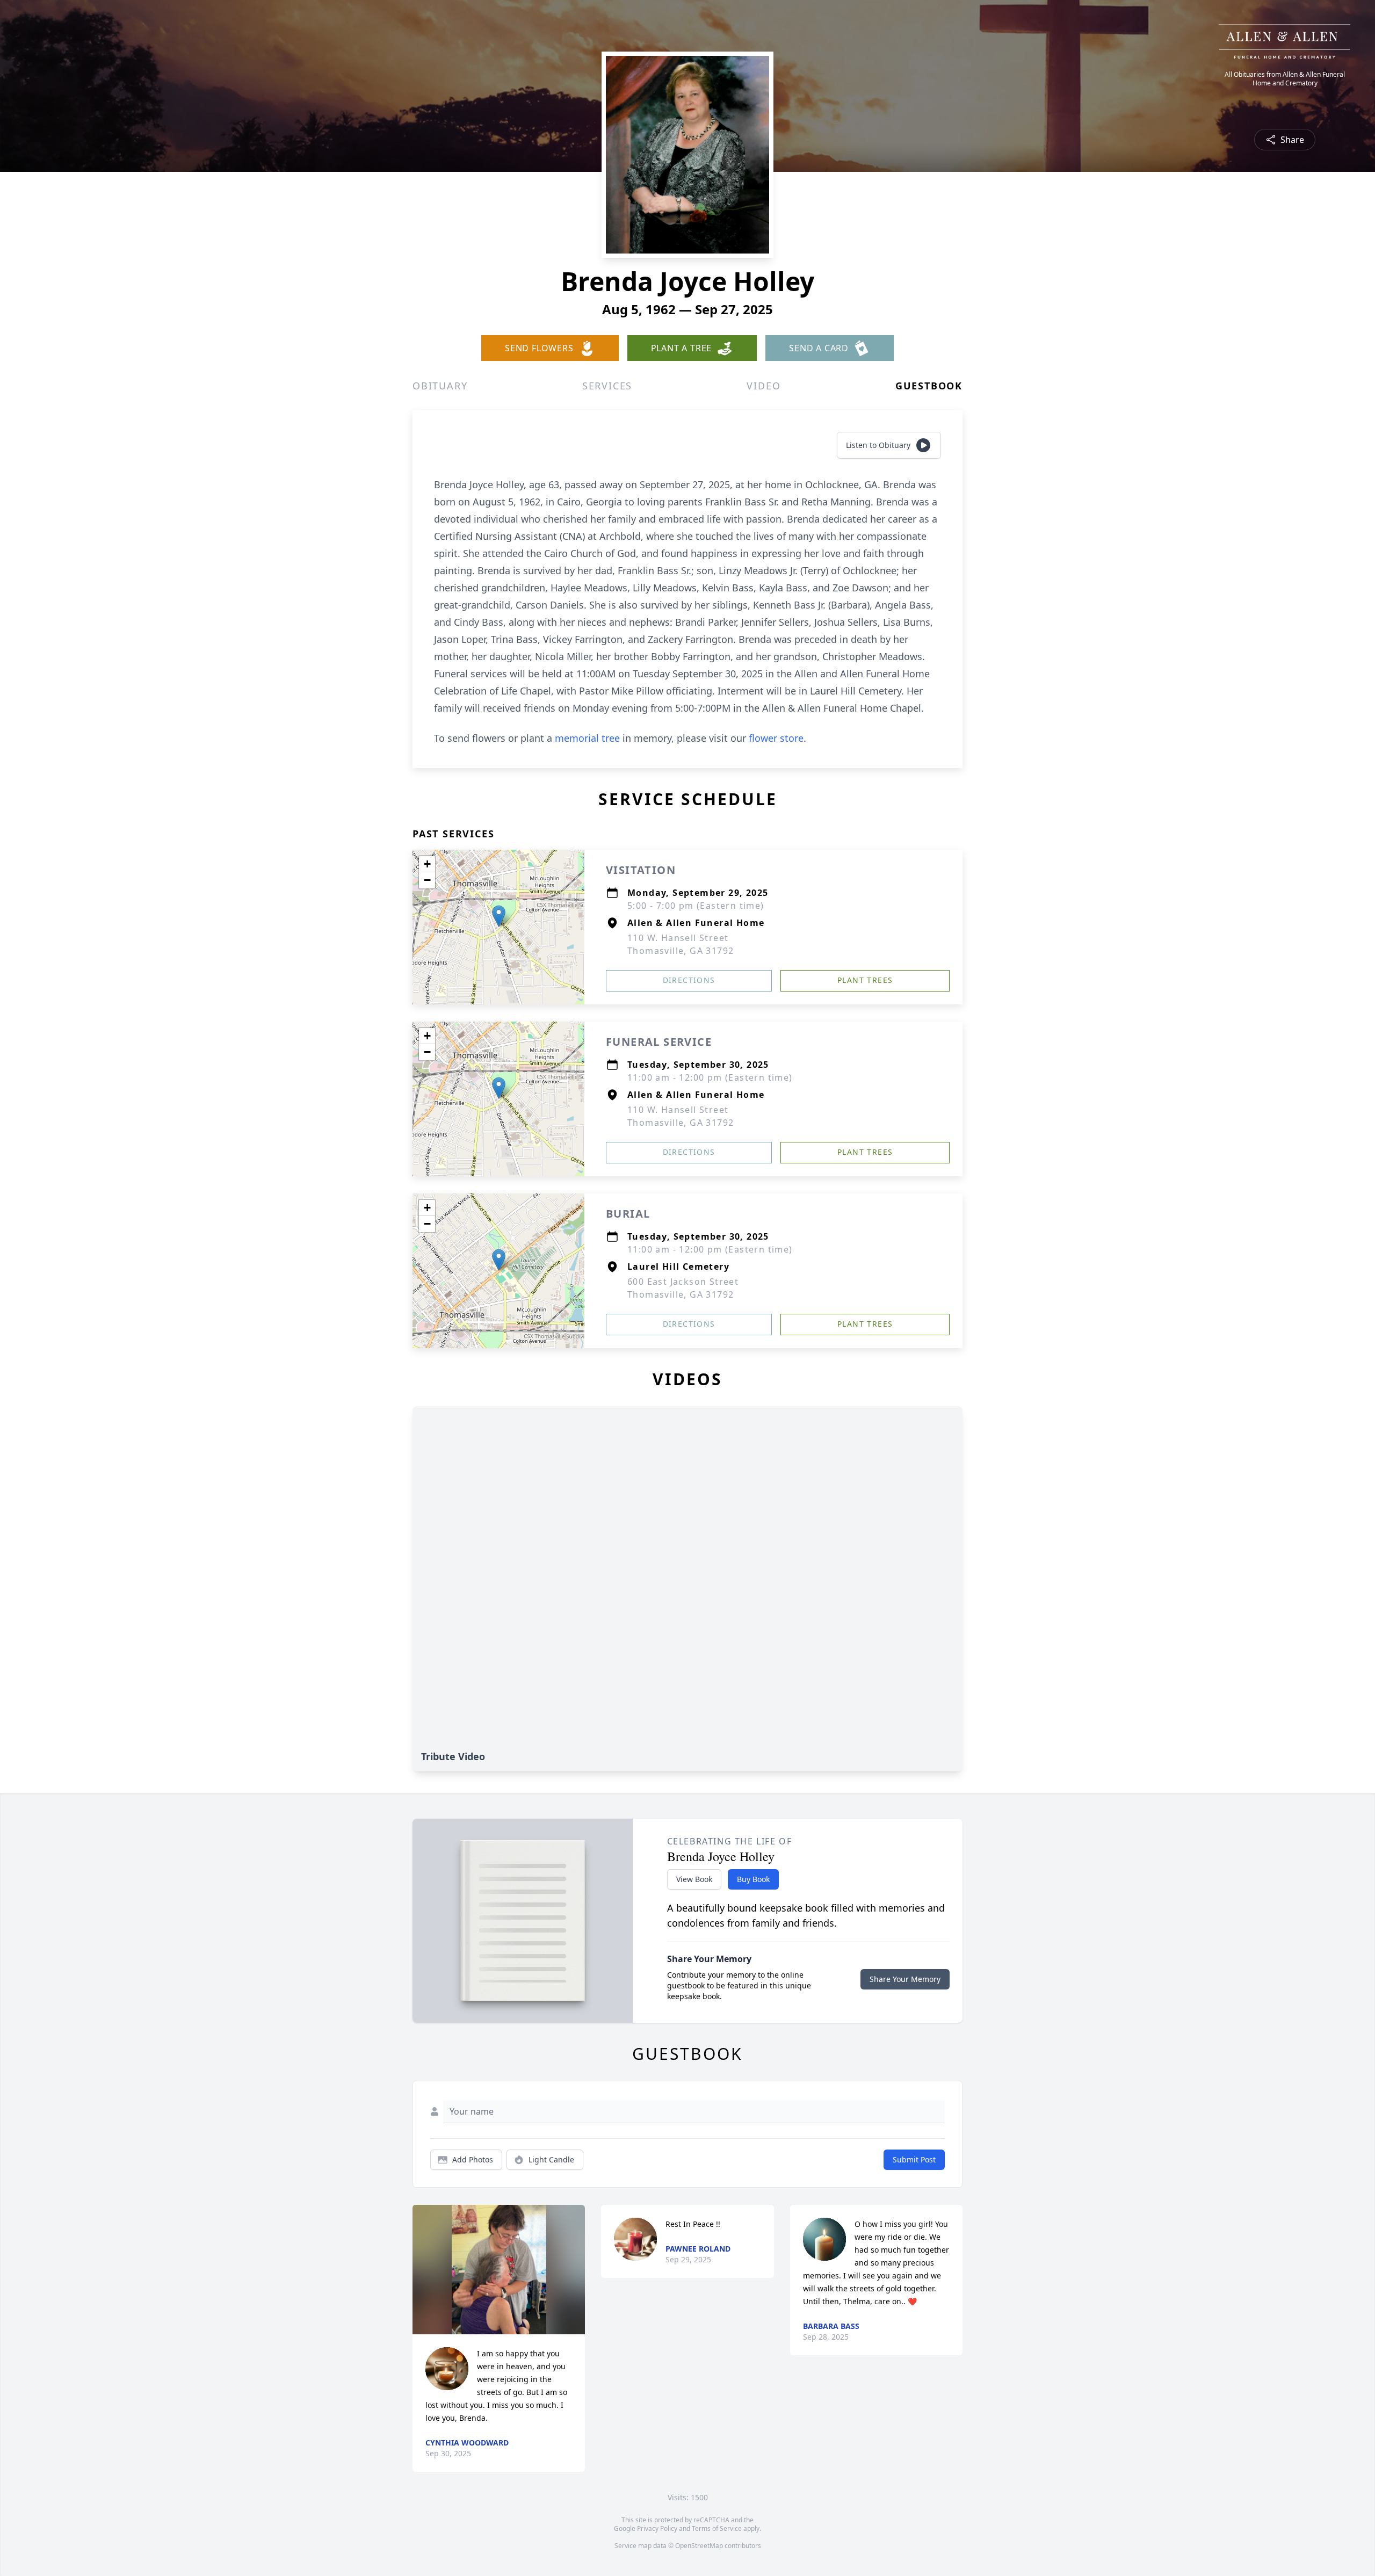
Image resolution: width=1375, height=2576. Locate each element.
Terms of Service (717, 2528)
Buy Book (753, 1879)
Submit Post (914, 2159)
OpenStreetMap (699, 2546)
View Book (694, 1879)
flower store (776, 738)
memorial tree (587, 738)
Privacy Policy (657, 2528)
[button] (499, 916)
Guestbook (929, 386)
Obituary (440, 386)
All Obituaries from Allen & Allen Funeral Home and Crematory (1285, 79)
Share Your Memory (905, 1979)
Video (764, 386)
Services (607, 386)
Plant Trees (865, 980)
